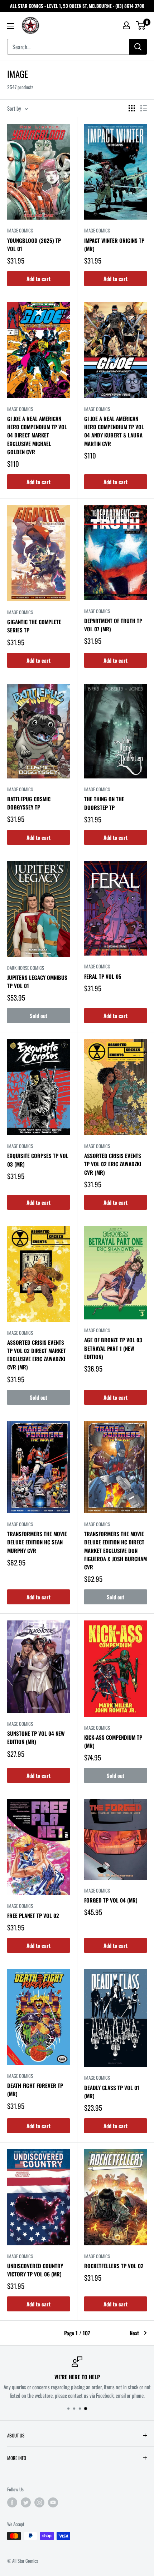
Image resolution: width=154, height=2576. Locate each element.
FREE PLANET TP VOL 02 (33, 1915)
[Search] (138, 47)
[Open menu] (11, 26)
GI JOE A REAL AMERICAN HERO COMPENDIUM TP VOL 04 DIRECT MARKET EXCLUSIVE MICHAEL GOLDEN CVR (37, 435)
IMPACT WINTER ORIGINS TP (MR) (114, 244)
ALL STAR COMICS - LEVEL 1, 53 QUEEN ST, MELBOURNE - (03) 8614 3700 (77, 6)
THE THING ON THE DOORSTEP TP (104, 803)
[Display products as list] (144, 108)
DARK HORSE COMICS (26, 968)
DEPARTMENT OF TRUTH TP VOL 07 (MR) (113, 625)
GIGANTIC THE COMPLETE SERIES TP (34, 626)
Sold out (38, 1016)
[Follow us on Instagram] (39, 2502)
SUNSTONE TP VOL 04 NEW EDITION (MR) (36, 1737)
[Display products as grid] (132, 108)
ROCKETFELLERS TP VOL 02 (114, 2266)
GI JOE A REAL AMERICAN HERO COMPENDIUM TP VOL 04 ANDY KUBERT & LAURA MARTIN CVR (114, 431)
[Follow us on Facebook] (12, 2502)
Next (134, 2333)
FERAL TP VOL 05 (103, 976)
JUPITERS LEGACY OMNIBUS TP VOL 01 (37, 981)
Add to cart (38, 279)
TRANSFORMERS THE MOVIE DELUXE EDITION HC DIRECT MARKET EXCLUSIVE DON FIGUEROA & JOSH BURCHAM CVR (115, 1550)
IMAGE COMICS (20, 230)
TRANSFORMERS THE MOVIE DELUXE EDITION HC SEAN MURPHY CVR (37, 1542)
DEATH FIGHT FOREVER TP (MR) (35, 2089)
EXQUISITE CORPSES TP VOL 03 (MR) (38, 1160)
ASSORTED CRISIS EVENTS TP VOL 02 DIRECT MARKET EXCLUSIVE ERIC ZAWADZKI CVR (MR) (37, 1355)
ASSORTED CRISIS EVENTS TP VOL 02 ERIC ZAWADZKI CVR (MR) (113, 1164)
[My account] (126, 25)
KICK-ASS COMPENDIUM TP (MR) (113, 1741)
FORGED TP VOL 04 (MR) (111, 1900)
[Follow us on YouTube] (53, 2502)
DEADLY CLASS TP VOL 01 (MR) (112, 2092)
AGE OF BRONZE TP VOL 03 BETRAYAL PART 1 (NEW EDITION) (113, 1348)
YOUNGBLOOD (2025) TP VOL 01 (34, 244)
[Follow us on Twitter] (26, 2502)
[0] (141, 25)
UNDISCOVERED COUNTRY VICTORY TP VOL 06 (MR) (35, 2270)
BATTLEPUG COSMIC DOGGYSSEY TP (29, 803)
